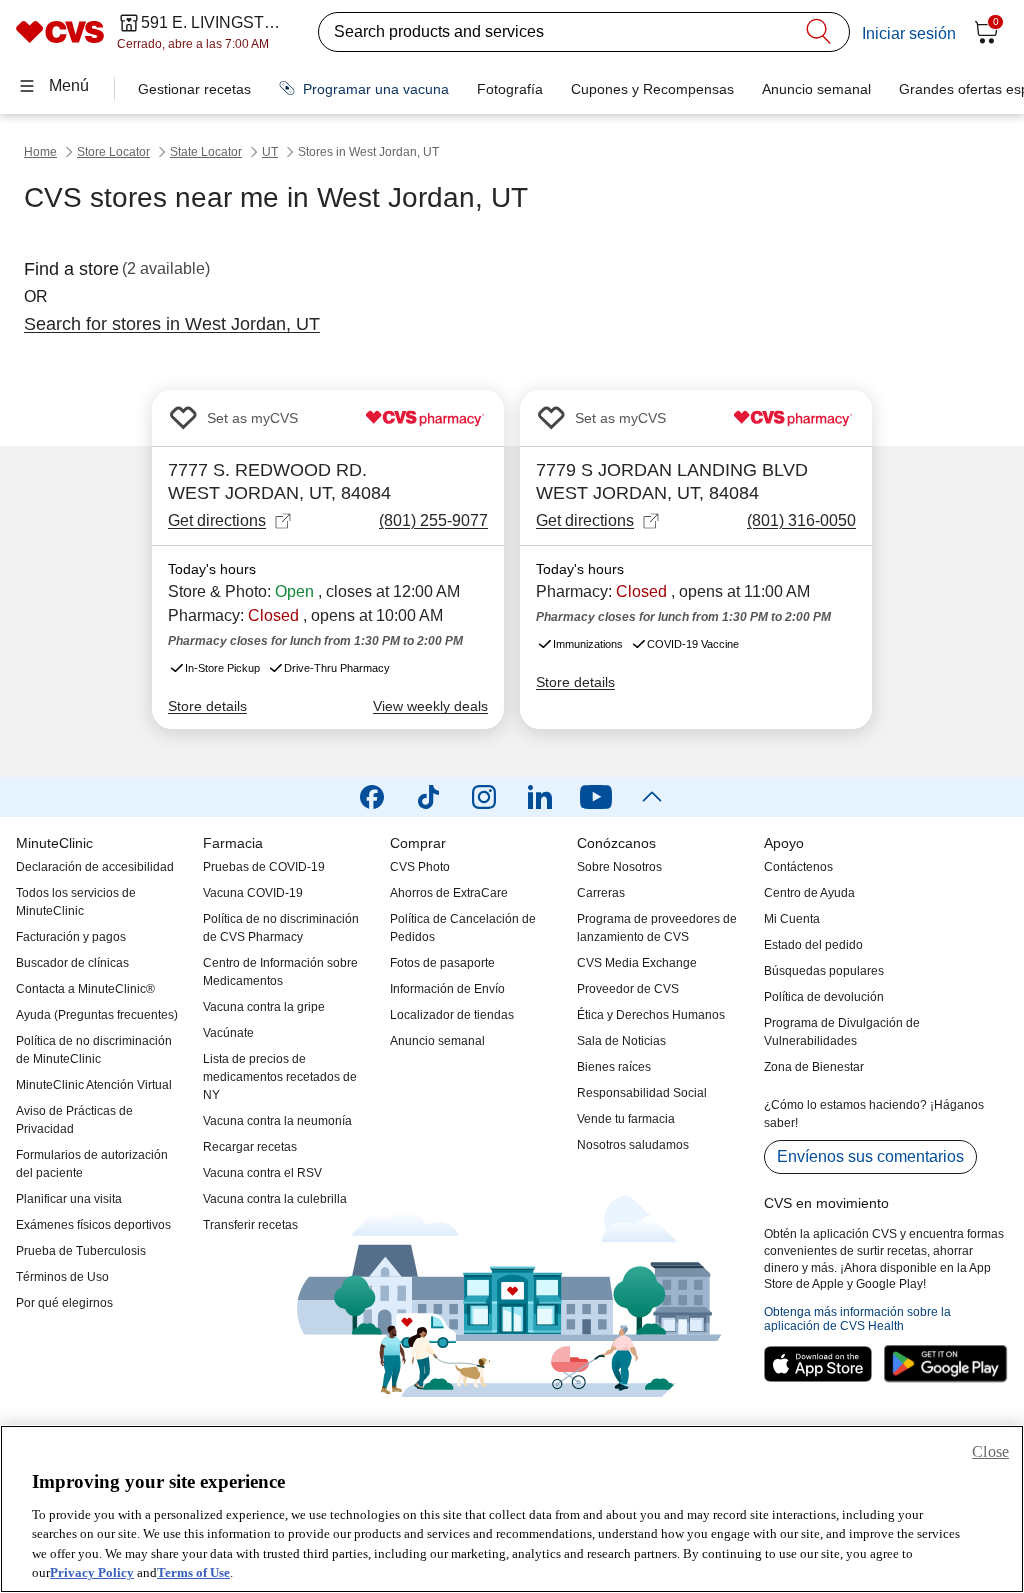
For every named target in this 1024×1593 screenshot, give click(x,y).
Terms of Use (193, 1572)
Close (990, 1451)
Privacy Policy (92, 1572)
